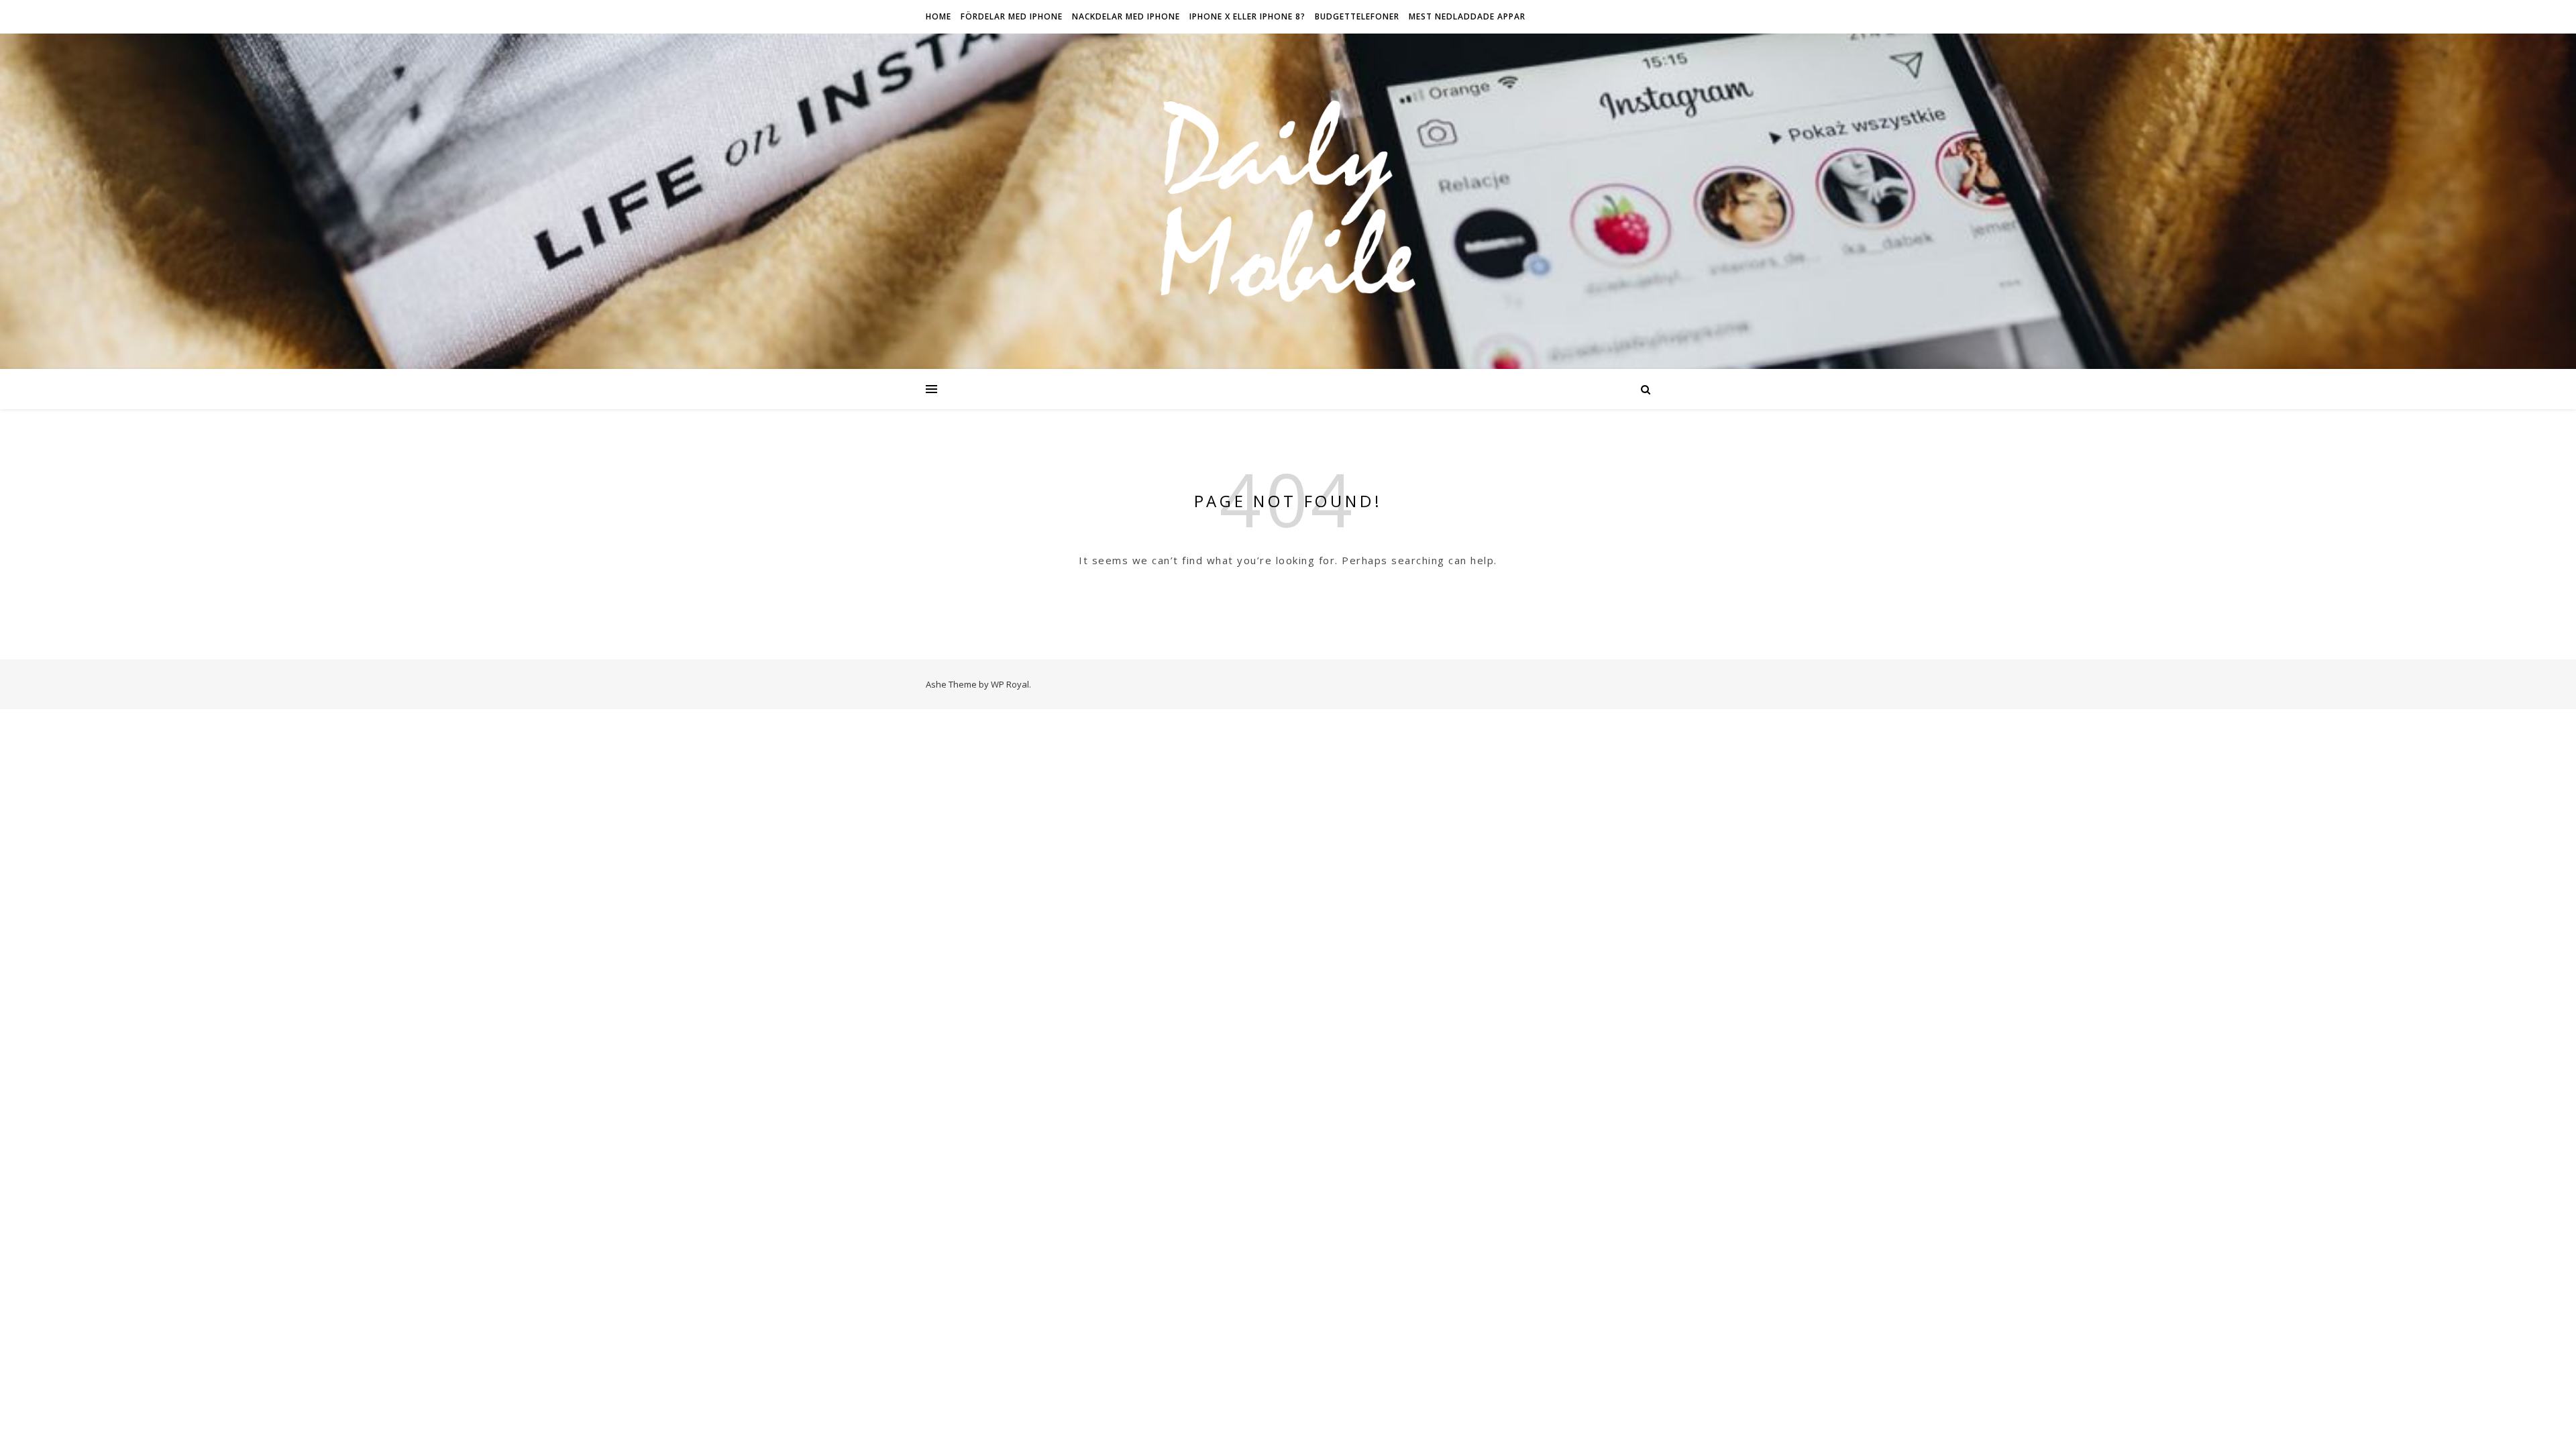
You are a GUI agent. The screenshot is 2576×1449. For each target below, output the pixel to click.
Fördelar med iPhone (1012, 16)
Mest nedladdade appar (1467, 16)
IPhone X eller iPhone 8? (1247, 16)
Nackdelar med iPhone (1126, 16)
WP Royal (1010, 684)
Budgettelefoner (1357, 16)
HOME (938, 16)
